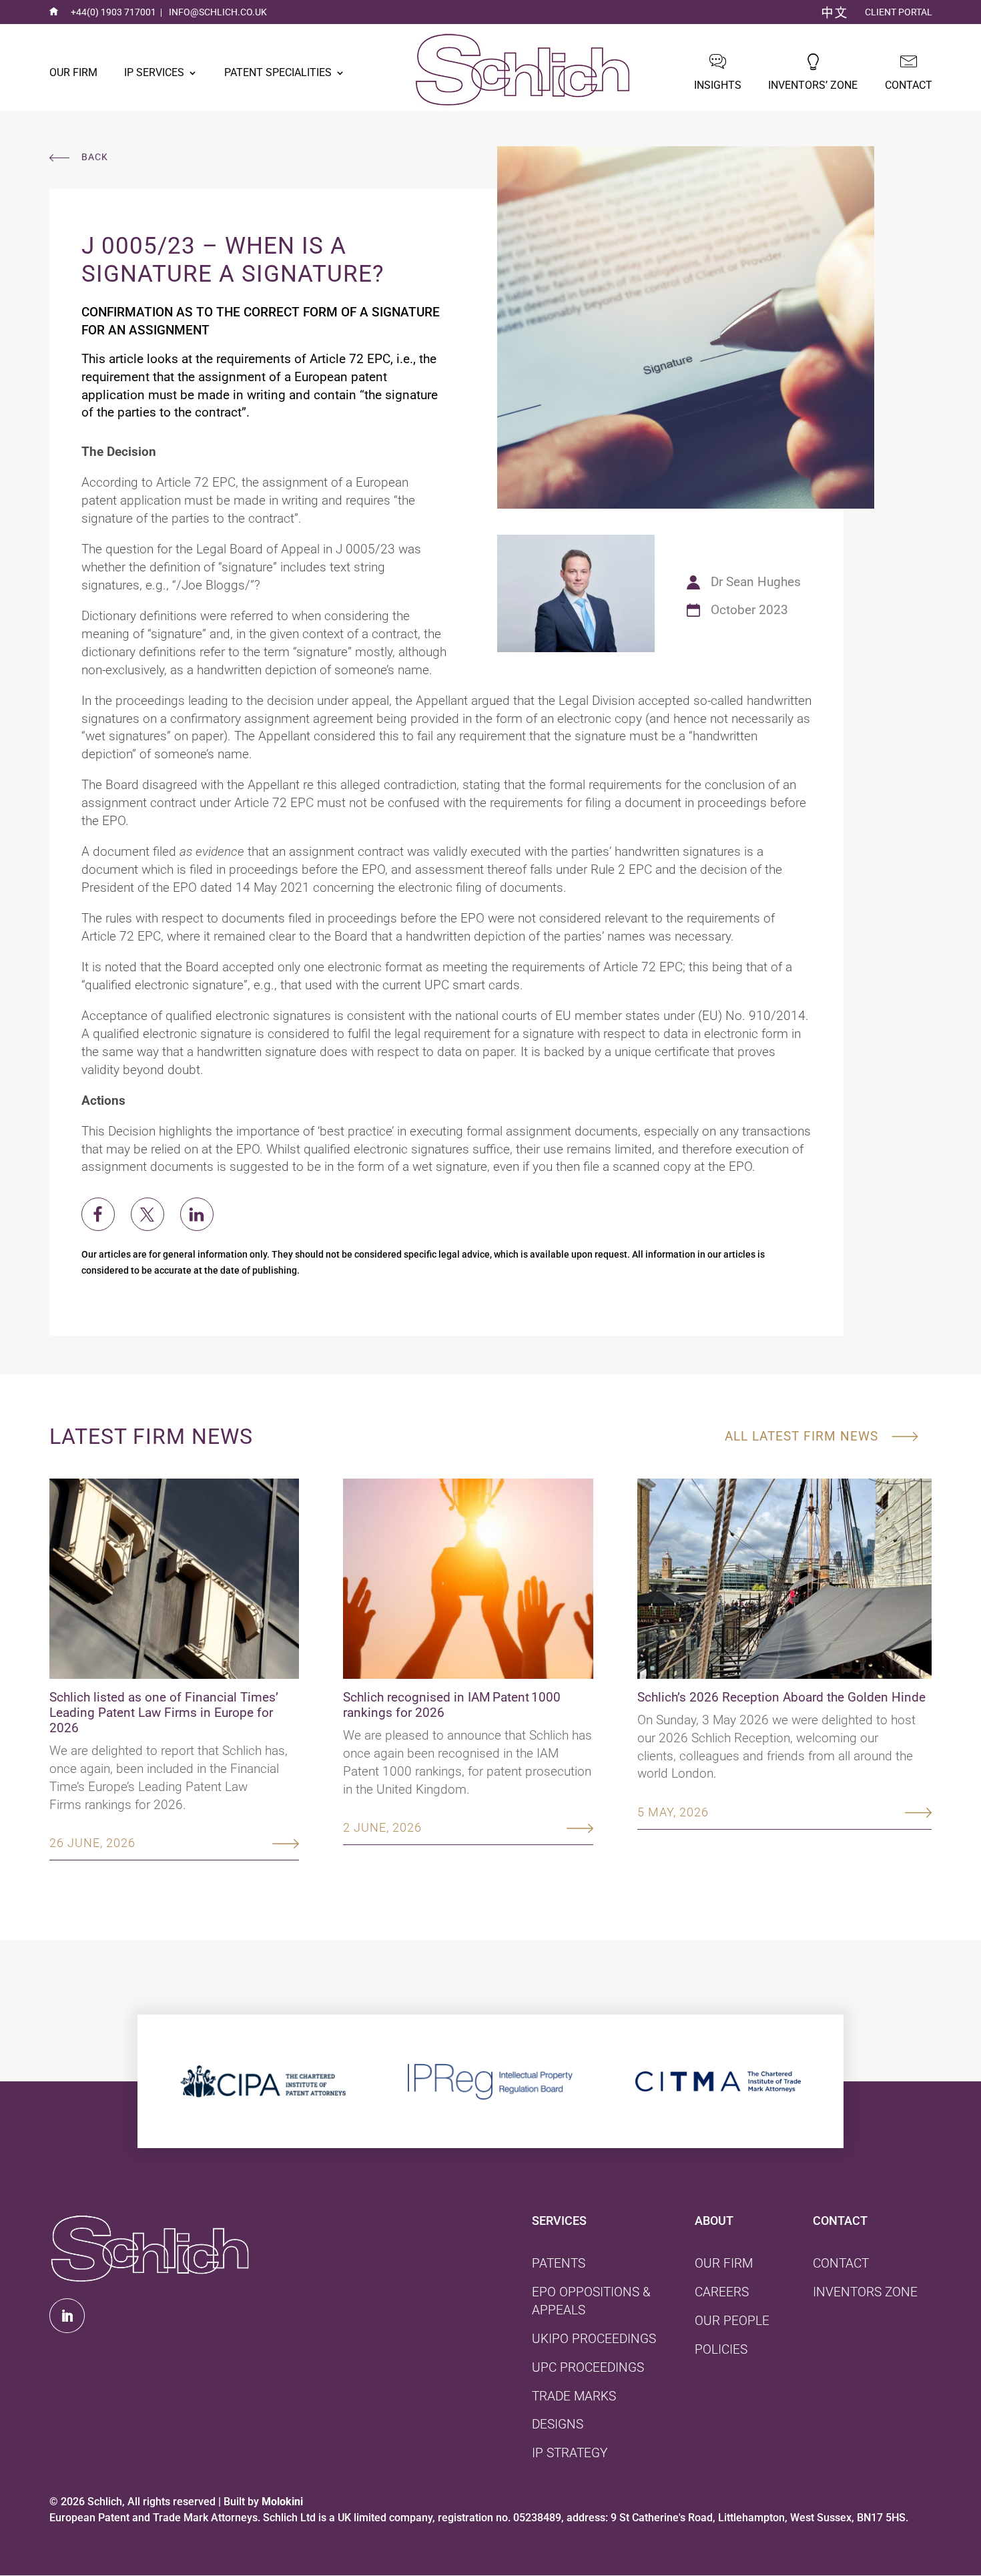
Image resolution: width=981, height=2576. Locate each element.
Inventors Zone (865, 2292)
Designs (558, 2424)
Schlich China (835, 13)
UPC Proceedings (588, 2367)
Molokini (282, 2502)
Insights (718, 85)
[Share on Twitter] (147, 1214)
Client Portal (899, 12)
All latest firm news (801, 1436)
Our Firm (73, 72)
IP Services (154, 72)
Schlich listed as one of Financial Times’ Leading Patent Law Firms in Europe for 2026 (164, 1713)
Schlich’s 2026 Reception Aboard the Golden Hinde (781, 1697)
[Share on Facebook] (98, 1214)
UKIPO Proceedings (594, 2339)
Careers (722, 2292)
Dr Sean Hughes (756, 582)
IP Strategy (570, 2453)
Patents (559, 2263)
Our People (732, 2321)
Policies (721, 2349)
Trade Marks (574, 2396)
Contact (909, 85)
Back (95, 158)
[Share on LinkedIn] (197, 1214)
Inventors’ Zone (813, 85)
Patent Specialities (278, 72)
